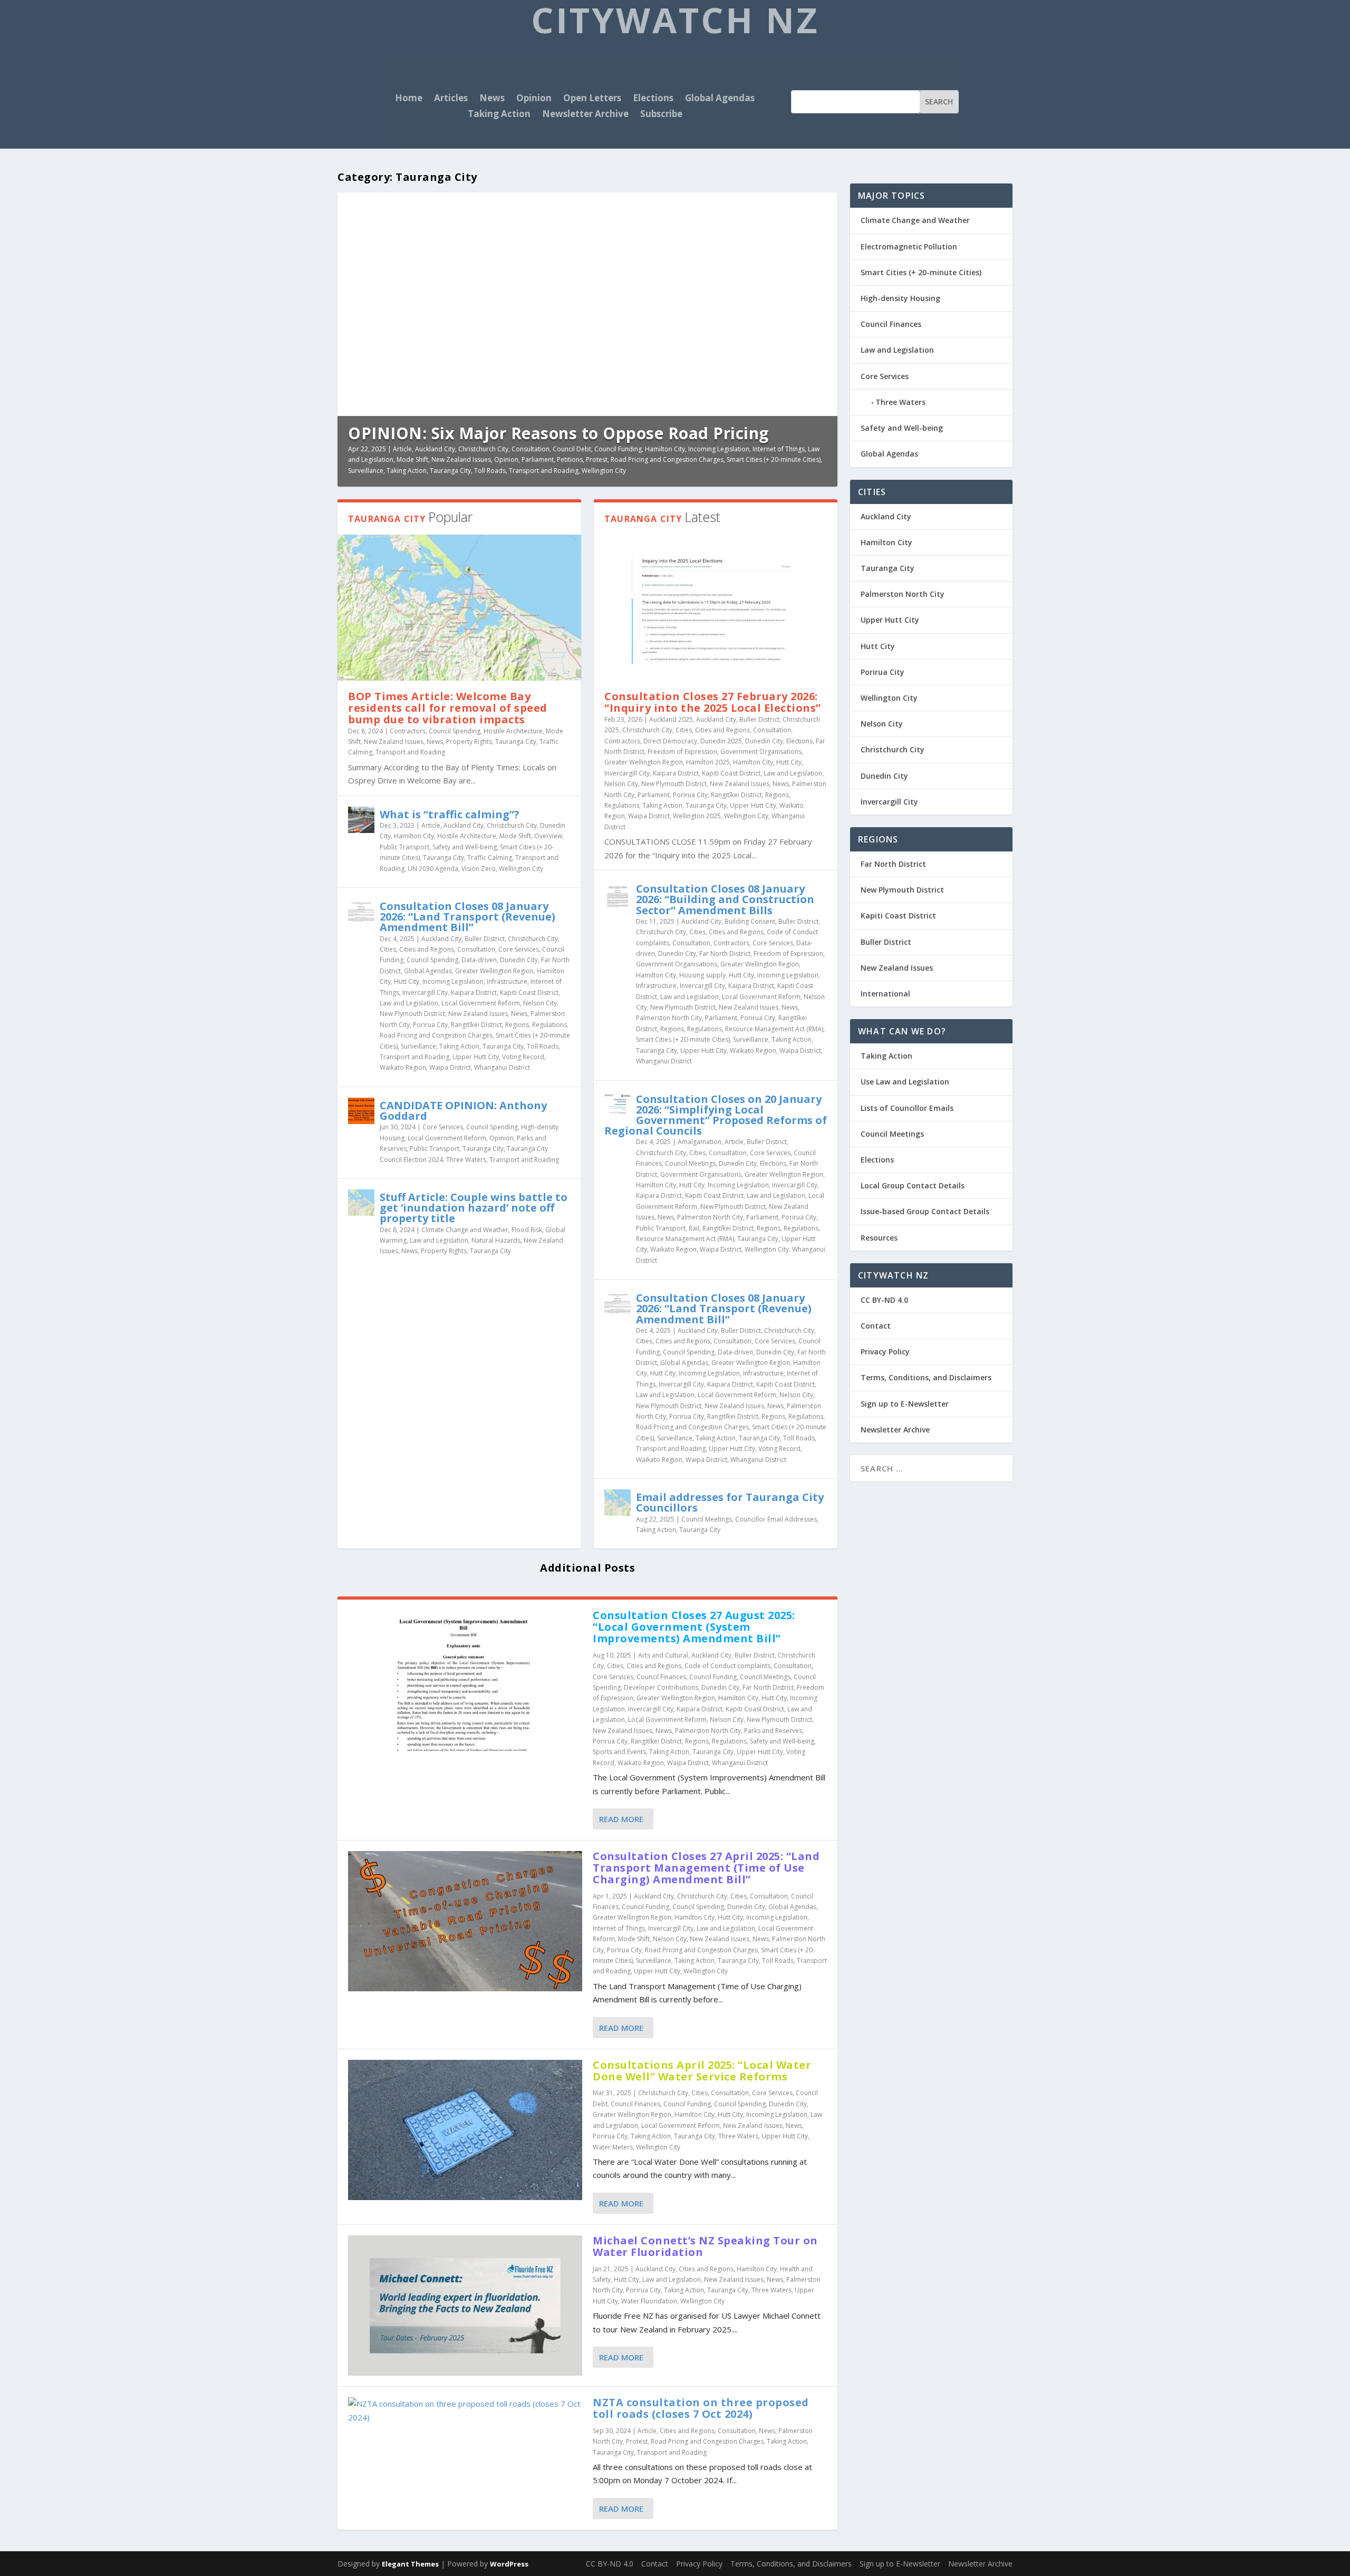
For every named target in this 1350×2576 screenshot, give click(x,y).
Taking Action (499, 115)
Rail (694, 1228)
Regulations (549, 1025)
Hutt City (407, 981)
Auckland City (435, 449)
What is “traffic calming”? (450, 814)
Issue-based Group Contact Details (925, 1211)
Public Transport (404, 847)
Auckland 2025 (671, 719)
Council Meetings (690, 1163)
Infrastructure (507, 981)
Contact (876, 1326)
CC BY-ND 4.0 (884, 1300)
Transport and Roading (544, 471)
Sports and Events (619, 1752)
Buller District (485, 939)
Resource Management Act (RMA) (774, 1029)
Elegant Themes (410, 2564)
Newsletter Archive (585, 115)
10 (809, 205)
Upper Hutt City (476, 1057)
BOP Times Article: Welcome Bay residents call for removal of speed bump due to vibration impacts (448, 708)
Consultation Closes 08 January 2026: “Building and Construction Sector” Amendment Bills (725, 899)
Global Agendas (720, 99)
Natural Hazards (496, 1240)
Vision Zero (479, 869)
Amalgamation (700, 1142)
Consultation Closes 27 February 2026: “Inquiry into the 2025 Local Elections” (713, 702)
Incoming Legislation (719, 449)
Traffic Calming (490, 858)
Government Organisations (761, 752)
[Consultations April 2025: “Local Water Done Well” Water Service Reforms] (465, 2130)
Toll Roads (490, 471)
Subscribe (661, 115)
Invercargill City (425, 992)
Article (402, 449)
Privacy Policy (885, 1352)
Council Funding (618, 449)
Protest (597, 459)
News (492, 99)
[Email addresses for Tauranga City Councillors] (618, 1503)
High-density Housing (900, 298)
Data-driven (479, 960)
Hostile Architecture (513, 731)
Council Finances (661, 1677)
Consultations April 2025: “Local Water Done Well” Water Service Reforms (702, 2071)
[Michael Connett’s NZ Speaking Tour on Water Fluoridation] (465, 2306)
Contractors (408, 731)
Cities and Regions (427, 949)
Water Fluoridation (649, 2301)
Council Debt (572, 449)
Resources (879, 1238)
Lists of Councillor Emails (907, 1108)
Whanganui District (502, 1067)
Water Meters (613, 2147)
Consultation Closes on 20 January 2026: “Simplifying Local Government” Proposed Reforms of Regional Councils (716, 1115)
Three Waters (466, 1160)
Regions (517, 1025)
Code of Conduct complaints (727, 1666)
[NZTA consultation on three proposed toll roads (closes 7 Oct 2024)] (465, 2411)
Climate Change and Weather (465, 1230)
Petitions (570, 459)
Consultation (531, 449)
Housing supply (702, 975)
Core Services (519, 949)
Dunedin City (519, 960)
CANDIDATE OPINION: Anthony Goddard (463, 1111)
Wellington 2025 (697, 816)
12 (824, 205)
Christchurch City (483, 449)
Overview (548, 836)
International (885, 994)
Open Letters (592, 99)
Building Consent (750, 921)
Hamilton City (665, 449)
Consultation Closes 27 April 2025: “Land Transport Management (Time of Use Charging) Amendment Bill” (706, 1868)
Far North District (725, 953)
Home (409, 99)
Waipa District (450, 1067)
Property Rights (469, 742)
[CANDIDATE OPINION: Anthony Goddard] (361, 1111)
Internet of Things (779, 449)
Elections (653, 99)
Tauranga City (450, 471)
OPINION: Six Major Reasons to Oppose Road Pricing (558, 433)
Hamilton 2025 (708, 762)
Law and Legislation (409, 1003)
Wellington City (604, 471)
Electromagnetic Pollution (909, 246)
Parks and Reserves (773, 1731)
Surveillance (366, 471)
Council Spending (455, 731)
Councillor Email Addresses (776, 1519)
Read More (621, 1819)
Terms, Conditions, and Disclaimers (926, 1377)
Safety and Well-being (465, 847)
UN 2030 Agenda (433, 869)
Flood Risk (527, 1230)
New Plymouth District (412, 1014)
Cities (388, 949)
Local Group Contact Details (913, 1185)
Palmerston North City (669, 1018)
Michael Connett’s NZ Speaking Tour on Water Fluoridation (705, 2246)
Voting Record (523, 1057)
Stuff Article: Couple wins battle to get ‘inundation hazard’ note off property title (474, 1208)
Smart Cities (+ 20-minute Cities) (774, 459)
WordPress (509, 2564)
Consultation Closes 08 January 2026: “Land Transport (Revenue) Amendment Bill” (467, 917)
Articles (451, 99)
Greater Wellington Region (494, 971)
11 (817, 205)
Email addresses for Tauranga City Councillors (730, 1502)
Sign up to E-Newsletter (905, 1404)
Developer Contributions (661, 1687)
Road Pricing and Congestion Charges (667, 459)
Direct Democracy (670, 741)
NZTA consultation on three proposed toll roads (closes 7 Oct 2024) (701, 2408)
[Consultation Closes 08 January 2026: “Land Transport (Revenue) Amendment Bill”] (361, 912)
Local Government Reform (481, 1003)
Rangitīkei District (476, 1025)
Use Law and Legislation (905, 1082)
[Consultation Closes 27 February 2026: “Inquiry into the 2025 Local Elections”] (716, 608)
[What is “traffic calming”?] (361, 820)
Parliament (538, 459)
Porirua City (430, 1025)
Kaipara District (474, 992)
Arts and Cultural (663, 1655)
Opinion (534, 99)
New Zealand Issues (461, 459)
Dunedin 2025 (721, 741)
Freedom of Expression (682, 752)
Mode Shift (412, 459)
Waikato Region (403, 1067)
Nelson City (540, 1003)
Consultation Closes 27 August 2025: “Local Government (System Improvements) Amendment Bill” (694, 1627)
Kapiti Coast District (529, 992)
